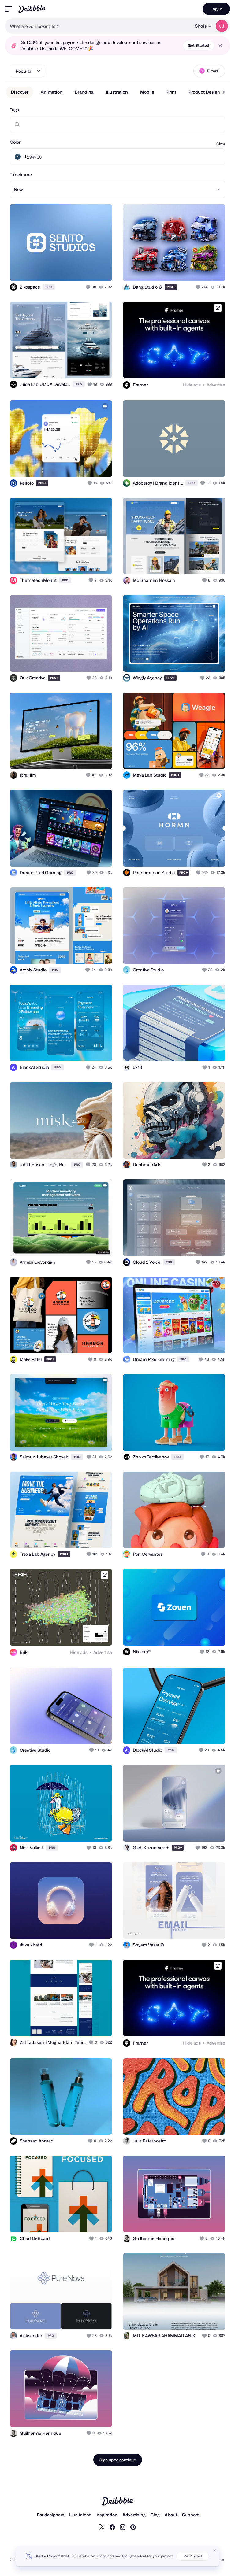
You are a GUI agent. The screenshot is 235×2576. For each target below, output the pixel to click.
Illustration (117, 92)
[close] (220, 46)
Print (171, 92)
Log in (216, 9)
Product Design (204, 92)
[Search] (222, 26)
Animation (52, 92)
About (171, 2515)
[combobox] (98, 26)
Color (15, 142)
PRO (49, 287)
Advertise (216, 385)
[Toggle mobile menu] (9, 9)
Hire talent (80, 2515)
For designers (50, 2515)
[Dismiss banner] (215, 2550)
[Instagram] (123, 2527)
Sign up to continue (118, 2460)
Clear (221, 144)
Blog (155, 2515)
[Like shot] (89, 287)
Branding (84, 92)
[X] (102, 2527)
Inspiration (106, 2515)
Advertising (134, 2515)
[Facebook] (112, 2527)
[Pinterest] (133, 2527)
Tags (14, 110)
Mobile (147, 92)
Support (190, 2515)
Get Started (199, 45)
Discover (20, 92)
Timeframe (21, 174)
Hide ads (192, 385)
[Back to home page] (32, 9)
